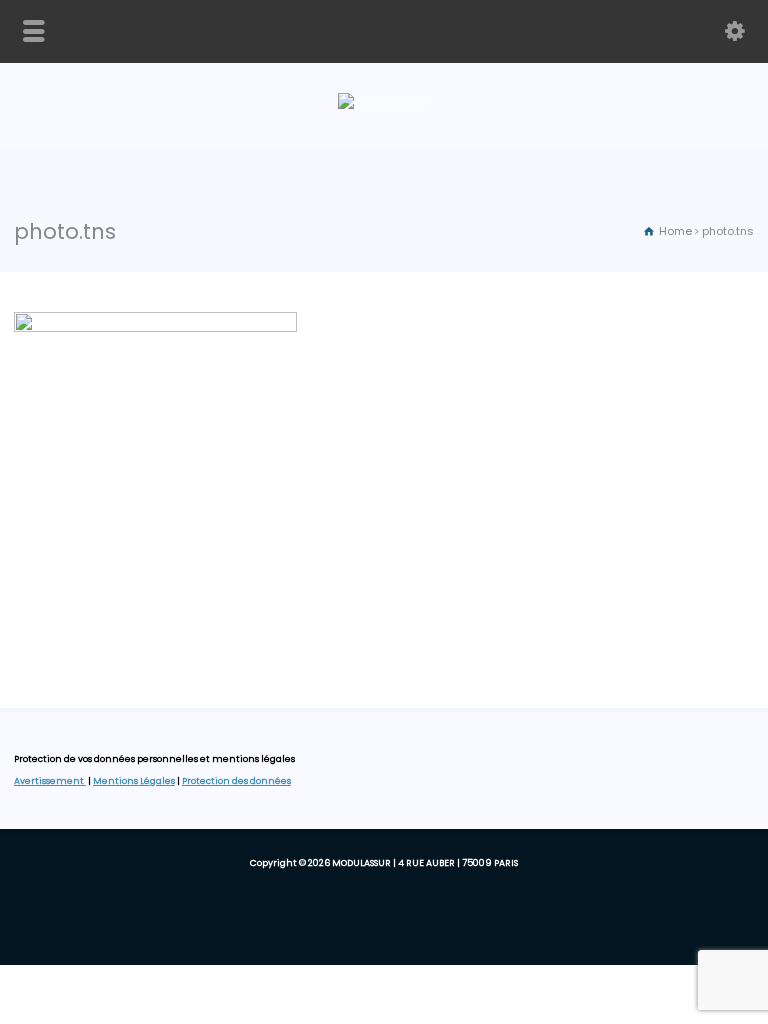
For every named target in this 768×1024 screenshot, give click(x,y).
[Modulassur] (384, 103)
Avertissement (50, 781)
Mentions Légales (134, 781)
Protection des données (236, 781)
